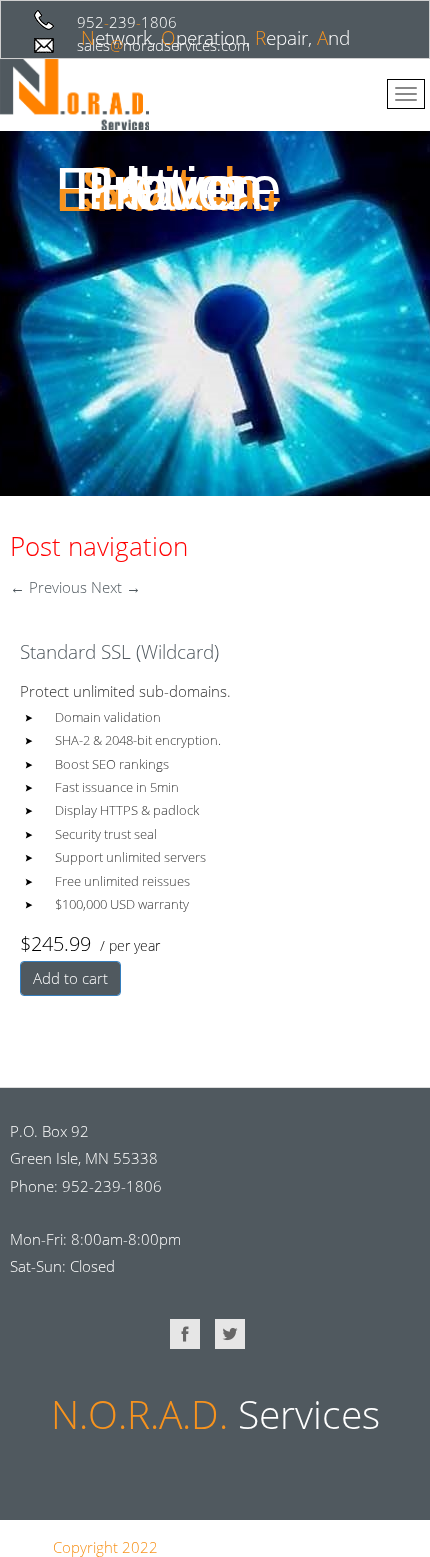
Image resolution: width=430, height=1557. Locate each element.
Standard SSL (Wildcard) (119, 652)
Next (116, 587)
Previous (48, 587)
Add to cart (70, 978)
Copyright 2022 (105, 1547)
